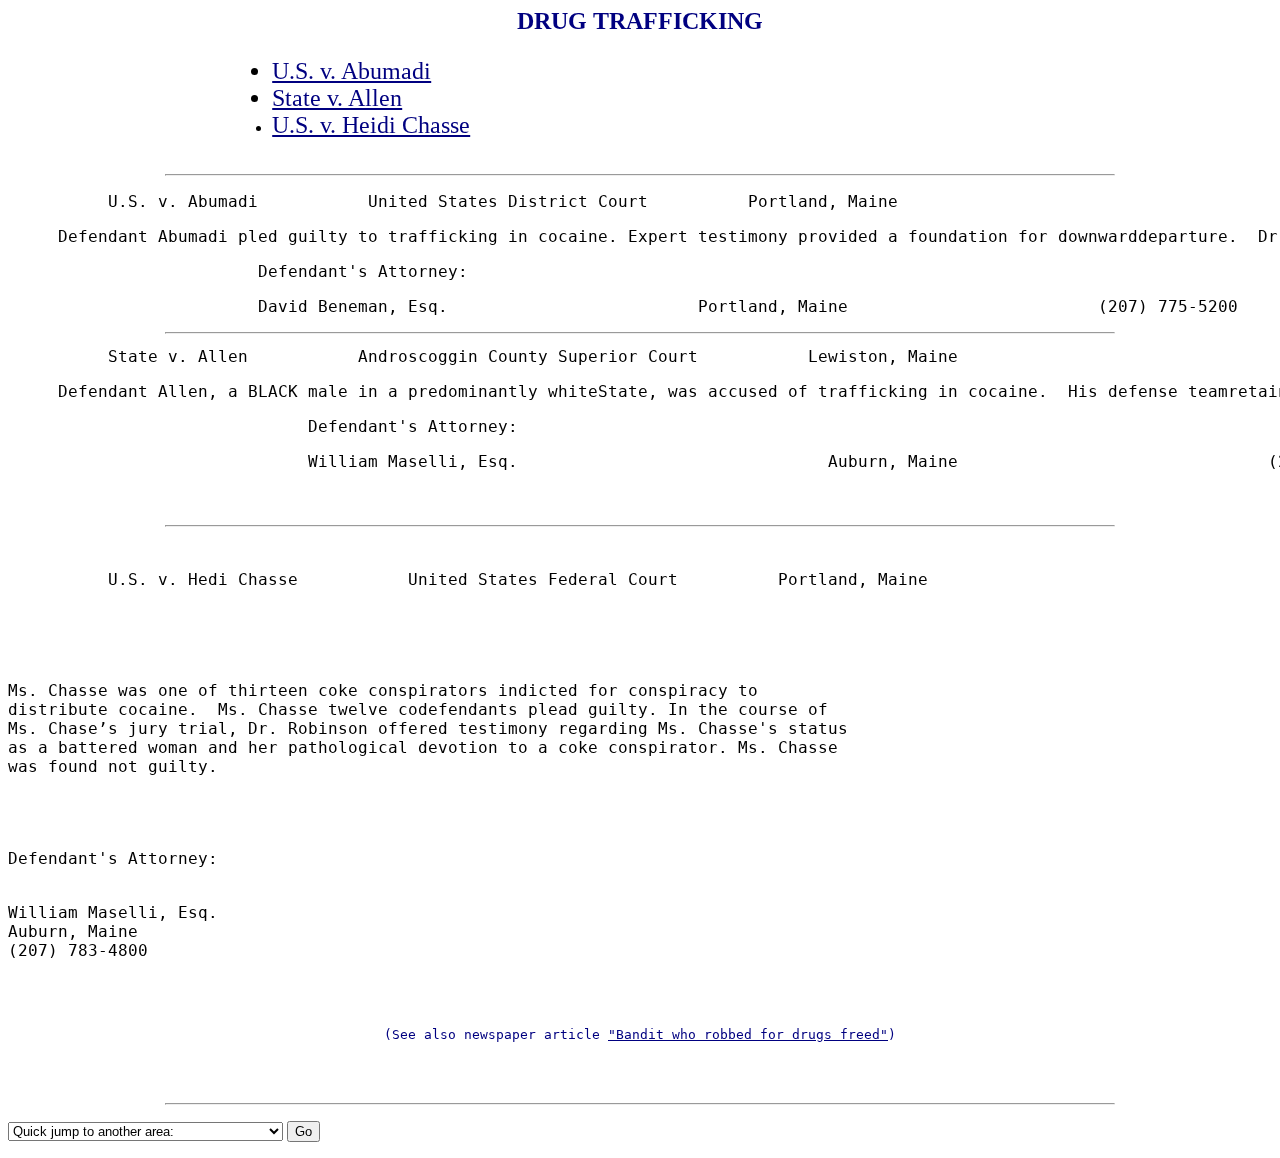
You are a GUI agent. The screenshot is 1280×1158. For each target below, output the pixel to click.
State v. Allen (337, 98)
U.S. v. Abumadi (351, 71)
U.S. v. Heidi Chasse (371, 125)
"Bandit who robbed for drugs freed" (748, 1034)
